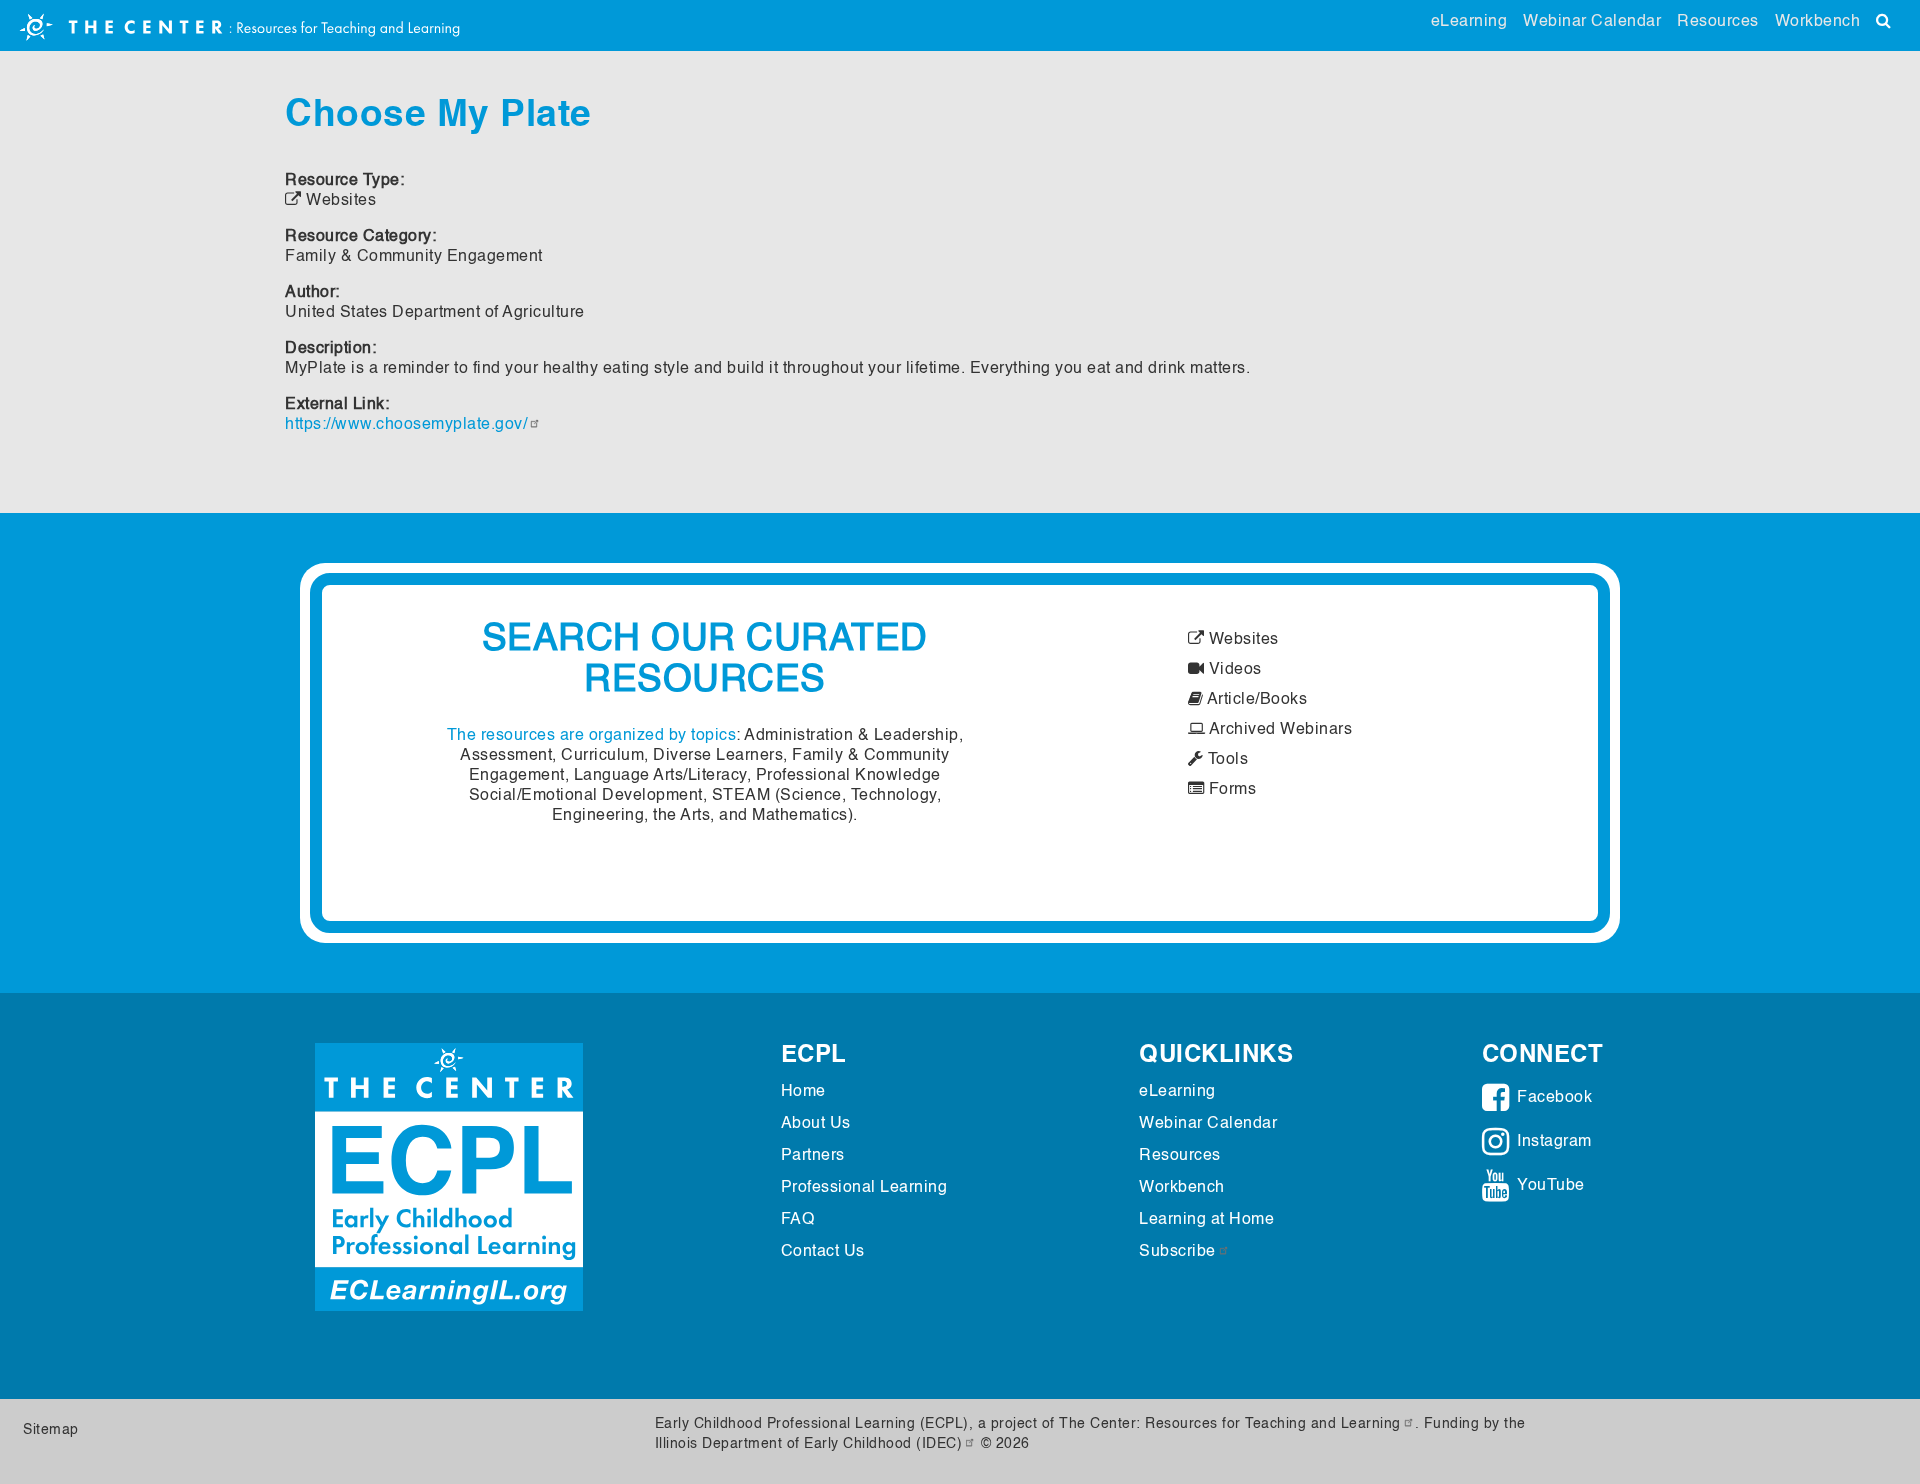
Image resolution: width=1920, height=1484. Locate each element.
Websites (1241, 640)
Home (803, 1092)
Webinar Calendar (1592, 22)
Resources (1718, 22)
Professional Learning (864, 1188)
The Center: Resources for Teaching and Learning (1230, 1424)
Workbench (1818, 22)
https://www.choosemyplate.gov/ (406, 425)
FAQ (798, 1220)
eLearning (1469, 22)
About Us (816, 1124)
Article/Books (1255, 700)
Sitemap (51, 1430)
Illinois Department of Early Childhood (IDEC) (809, 1444)
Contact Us (823, 1252)
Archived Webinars (1278, 730)
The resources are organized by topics (592, 736)
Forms (1230, 790)
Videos (1233, 670)
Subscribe (1177, 1252)
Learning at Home (1206, 1220)
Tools (1225, 760)
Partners (813, 1156)
